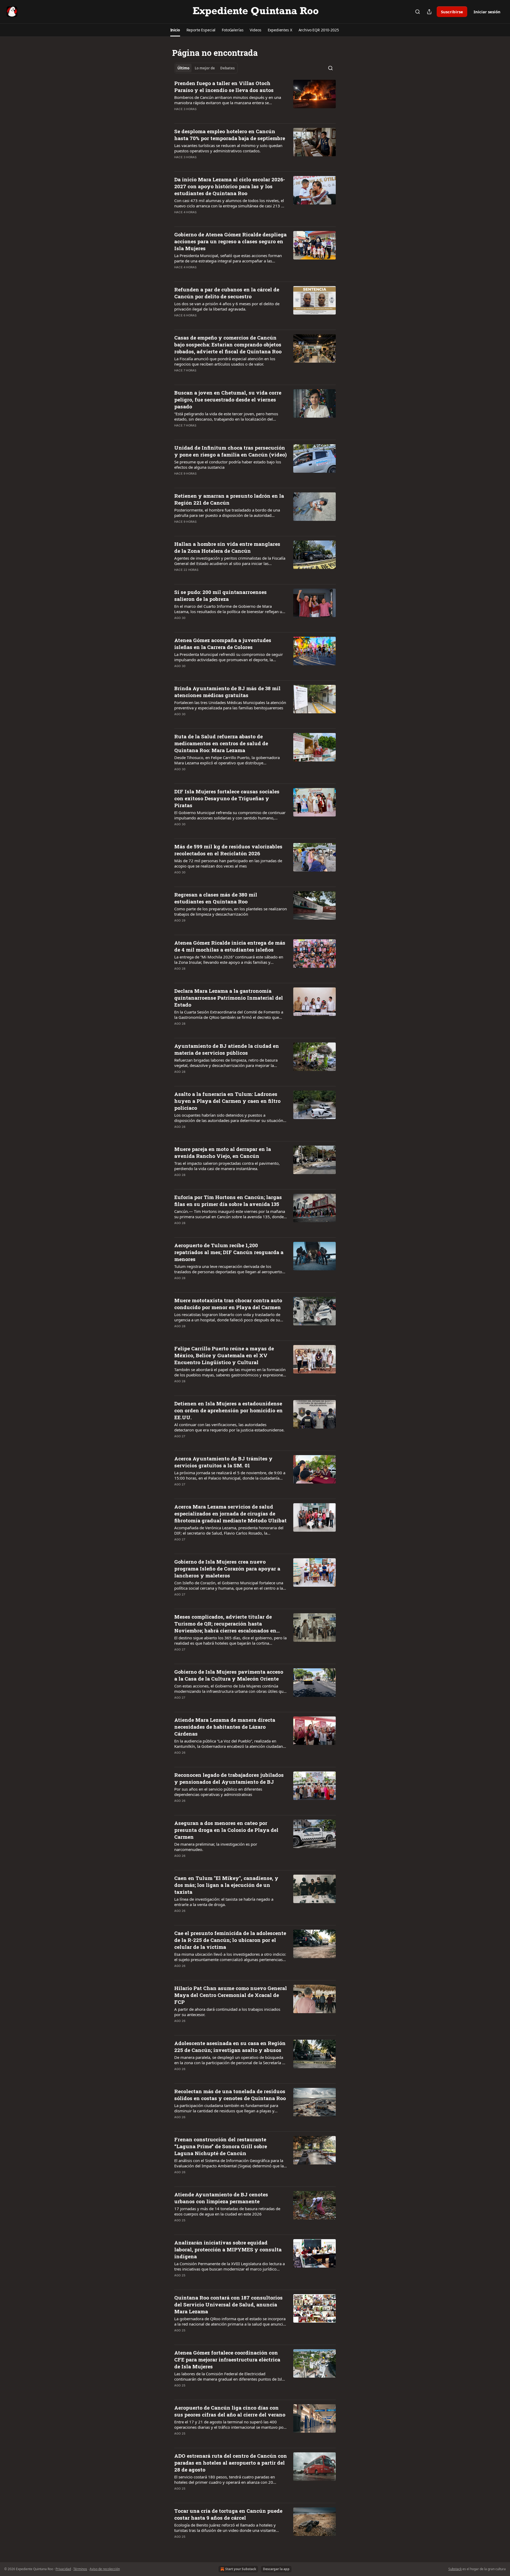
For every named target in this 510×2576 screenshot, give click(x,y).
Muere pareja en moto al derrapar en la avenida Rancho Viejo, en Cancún (223, 1152)
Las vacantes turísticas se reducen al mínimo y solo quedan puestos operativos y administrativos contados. (228, 148)
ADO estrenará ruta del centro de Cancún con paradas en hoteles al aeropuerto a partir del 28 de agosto (231, 2463)
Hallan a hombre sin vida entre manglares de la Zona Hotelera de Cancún (227, 547)
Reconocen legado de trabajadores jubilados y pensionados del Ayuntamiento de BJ (229, 1778)
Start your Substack (241, 2569)
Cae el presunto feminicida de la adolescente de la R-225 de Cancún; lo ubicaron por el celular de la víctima (230, 1940)
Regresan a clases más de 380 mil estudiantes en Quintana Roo (216, 898)
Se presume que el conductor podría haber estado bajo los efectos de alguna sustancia (228, 464)
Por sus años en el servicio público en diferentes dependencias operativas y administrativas (218, 1792)
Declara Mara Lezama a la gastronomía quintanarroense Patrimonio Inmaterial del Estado (229, 998)
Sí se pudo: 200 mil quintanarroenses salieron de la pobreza (220, 595)
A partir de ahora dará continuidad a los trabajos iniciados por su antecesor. (227, 2012)
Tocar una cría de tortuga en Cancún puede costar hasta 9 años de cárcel (228, 2514)
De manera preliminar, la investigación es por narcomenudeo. (216, 1847)
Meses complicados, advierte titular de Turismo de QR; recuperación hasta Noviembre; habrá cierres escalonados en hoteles (225, 1624)
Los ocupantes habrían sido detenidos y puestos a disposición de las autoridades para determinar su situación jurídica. (229, 1118)
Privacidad (63, 2569)
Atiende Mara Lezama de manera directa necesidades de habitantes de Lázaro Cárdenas (225, 1727)
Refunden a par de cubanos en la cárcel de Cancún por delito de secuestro (227, 293)
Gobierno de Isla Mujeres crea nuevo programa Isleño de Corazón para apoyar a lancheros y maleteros (227, 1568)
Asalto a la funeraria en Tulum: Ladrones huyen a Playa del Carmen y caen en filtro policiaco (227, 1101)
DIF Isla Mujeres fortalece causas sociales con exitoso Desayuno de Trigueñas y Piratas (227, 798)
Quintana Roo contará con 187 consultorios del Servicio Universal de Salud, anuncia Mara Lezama (228, 2304)
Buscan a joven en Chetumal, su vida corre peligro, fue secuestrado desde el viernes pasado (228, 399)
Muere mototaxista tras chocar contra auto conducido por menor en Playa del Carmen (228, 1304)
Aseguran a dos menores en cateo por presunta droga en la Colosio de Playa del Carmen (226, 1830)
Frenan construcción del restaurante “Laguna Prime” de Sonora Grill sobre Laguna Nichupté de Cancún (221, 2146)
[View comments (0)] (213, 116)
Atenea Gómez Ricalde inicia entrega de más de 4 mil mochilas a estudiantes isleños (230, 946)
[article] (255, 99)
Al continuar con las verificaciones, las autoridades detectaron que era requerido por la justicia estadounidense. (229, 1427)
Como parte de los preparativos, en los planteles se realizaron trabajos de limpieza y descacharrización (231, 911)
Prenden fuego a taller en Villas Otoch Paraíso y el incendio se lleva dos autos (224, 87)
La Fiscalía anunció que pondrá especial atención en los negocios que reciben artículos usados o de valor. (225, 361)
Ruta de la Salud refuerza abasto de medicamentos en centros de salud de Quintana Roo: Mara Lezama (221, 743)
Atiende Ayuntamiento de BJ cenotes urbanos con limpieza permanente (221, 2198)
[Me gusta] (178, 116)
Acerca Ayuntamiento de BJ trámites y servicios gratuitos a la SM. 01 (223, 1462)
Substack (455, 2569)
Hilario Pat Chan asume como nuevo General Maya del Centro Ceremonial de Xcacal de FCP (231, 1995)
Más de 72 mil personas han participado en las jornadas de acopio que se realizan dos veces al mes (228, 863)
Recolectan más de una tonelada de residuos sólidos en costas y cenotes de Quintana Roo (230, 2095)
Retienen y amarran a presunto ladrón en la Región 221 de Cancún (229, 499)
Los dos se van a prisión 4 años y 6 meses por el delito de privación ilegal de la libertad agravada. (227, 306)
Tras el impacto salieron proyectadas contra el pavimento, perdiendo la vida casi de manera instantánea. (227, 1166)
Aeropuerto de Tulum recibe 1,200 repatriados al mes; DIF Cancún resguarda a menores (229, 1252)
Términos (80, 2569)
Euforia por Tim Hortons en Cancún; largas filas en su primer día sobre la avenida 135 (228, 1201)
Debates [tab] (227, 68)
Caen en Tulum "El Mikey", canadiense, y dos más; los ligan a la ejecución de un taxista (226, 1885)
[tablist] (206, 68)
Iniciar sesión (487, 12)
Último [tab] (183, 68)
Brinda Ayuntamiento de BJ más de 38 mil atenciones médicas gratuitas (227, 692)
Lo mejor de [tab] (205, 68)
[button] (175, 30)
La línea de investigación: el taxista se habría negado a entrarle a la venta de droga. (224, 1902)
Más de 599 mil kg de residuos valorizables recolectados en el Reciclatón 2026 (228, 850)
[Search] (418, 12)
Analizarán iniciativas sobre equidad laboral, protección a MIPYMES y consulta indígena (228, 2249)
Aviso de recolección (105, 2569)
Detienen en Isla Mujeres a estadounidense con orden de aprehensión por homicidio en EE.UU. (228, 1410)
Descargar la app (276, 2569)
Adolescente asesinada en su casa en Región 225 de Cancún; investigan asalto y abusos (230, 2047)
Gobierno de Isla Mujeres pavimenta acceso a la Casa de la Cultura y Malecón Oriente (229, 1675)
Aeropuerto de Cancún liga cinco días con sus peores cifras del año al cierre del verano (230, 2411)
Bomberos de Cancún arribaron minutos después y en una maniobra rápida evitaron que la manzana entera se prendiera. (228, 100)
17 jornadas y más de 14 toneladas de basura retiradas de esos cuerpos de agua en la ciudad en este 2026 (227, 2211)
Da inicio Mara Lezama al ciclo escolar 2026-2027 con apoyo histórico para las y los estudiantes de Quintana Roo (230, 186)
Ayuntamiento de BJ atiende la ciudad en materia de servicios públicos (227, 1049)
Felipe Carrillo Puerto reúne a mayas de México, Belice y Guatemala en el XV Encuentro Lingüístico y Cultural (224, 1355)
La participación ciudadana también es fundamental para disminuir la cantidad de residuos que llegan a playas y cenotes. (226, 2108)
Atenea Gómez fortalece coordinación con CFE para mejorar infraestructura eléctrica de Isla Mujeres (227, 2359)
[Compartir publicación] (429, 12)
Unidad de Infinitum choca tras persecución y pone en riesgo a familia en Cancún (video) (230, 451)
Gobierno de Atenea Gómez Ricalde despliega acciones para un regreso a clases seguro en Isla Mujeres (230, 241)
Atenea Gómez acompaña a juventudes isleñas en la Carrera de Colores (223, 644)
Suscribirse (452, 12)
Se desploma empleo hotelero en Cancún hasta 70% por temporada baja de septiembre (230, 135)
